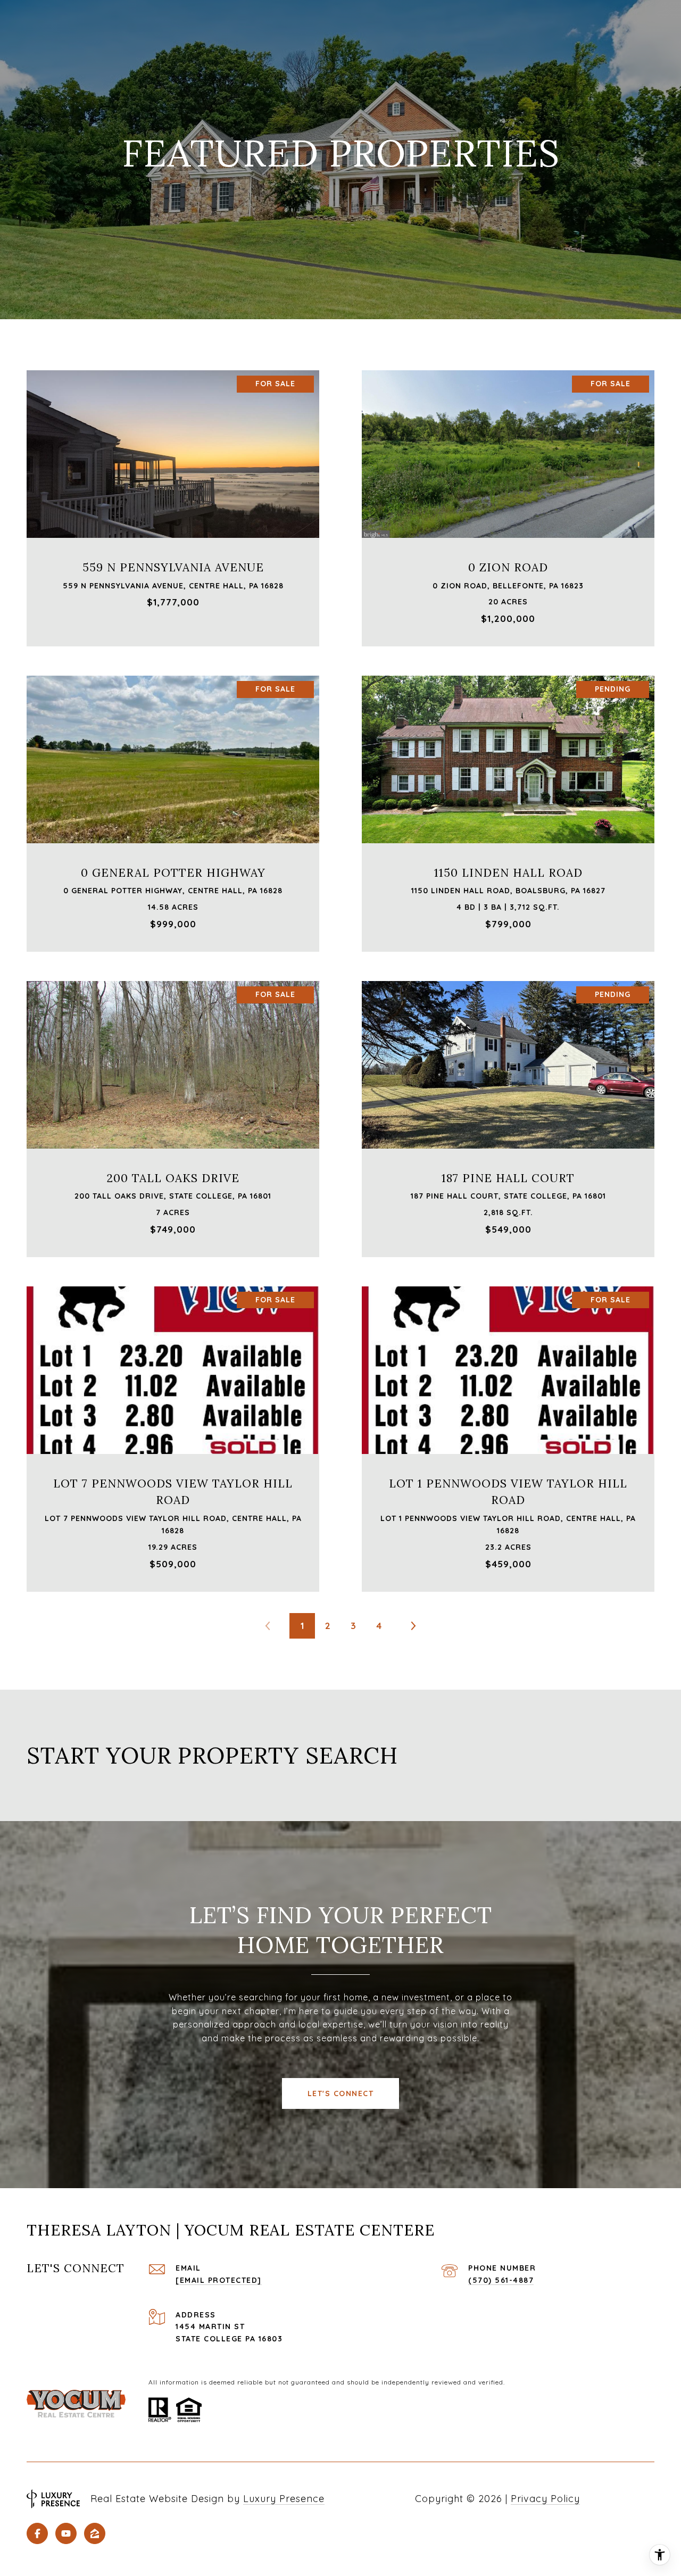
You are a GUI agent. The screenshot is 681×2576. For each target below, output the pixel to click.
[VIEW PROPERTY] (173, 493)
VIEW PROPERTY (173, 503)
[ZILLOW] (95, 2533)
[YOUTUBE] (66, 2533)
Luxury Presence (284, 2499)
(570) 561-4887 (501, 2280)
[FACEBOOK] (37, 2533)
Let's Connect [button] (341, 2093)
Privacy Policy (545, 2499)
